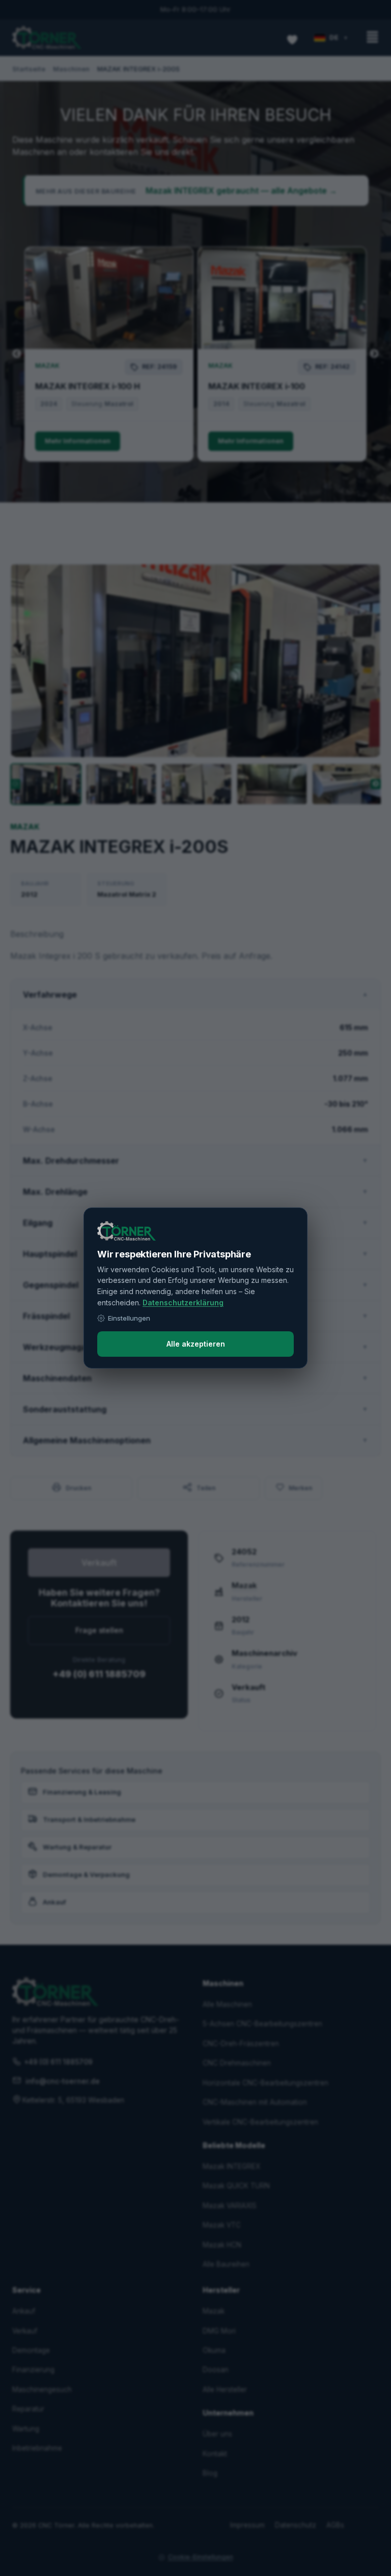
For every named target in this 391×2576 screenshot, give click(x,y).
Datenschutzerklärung (183, 1303)
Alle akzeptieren (196, 1344)
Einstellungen (129, 1318)
